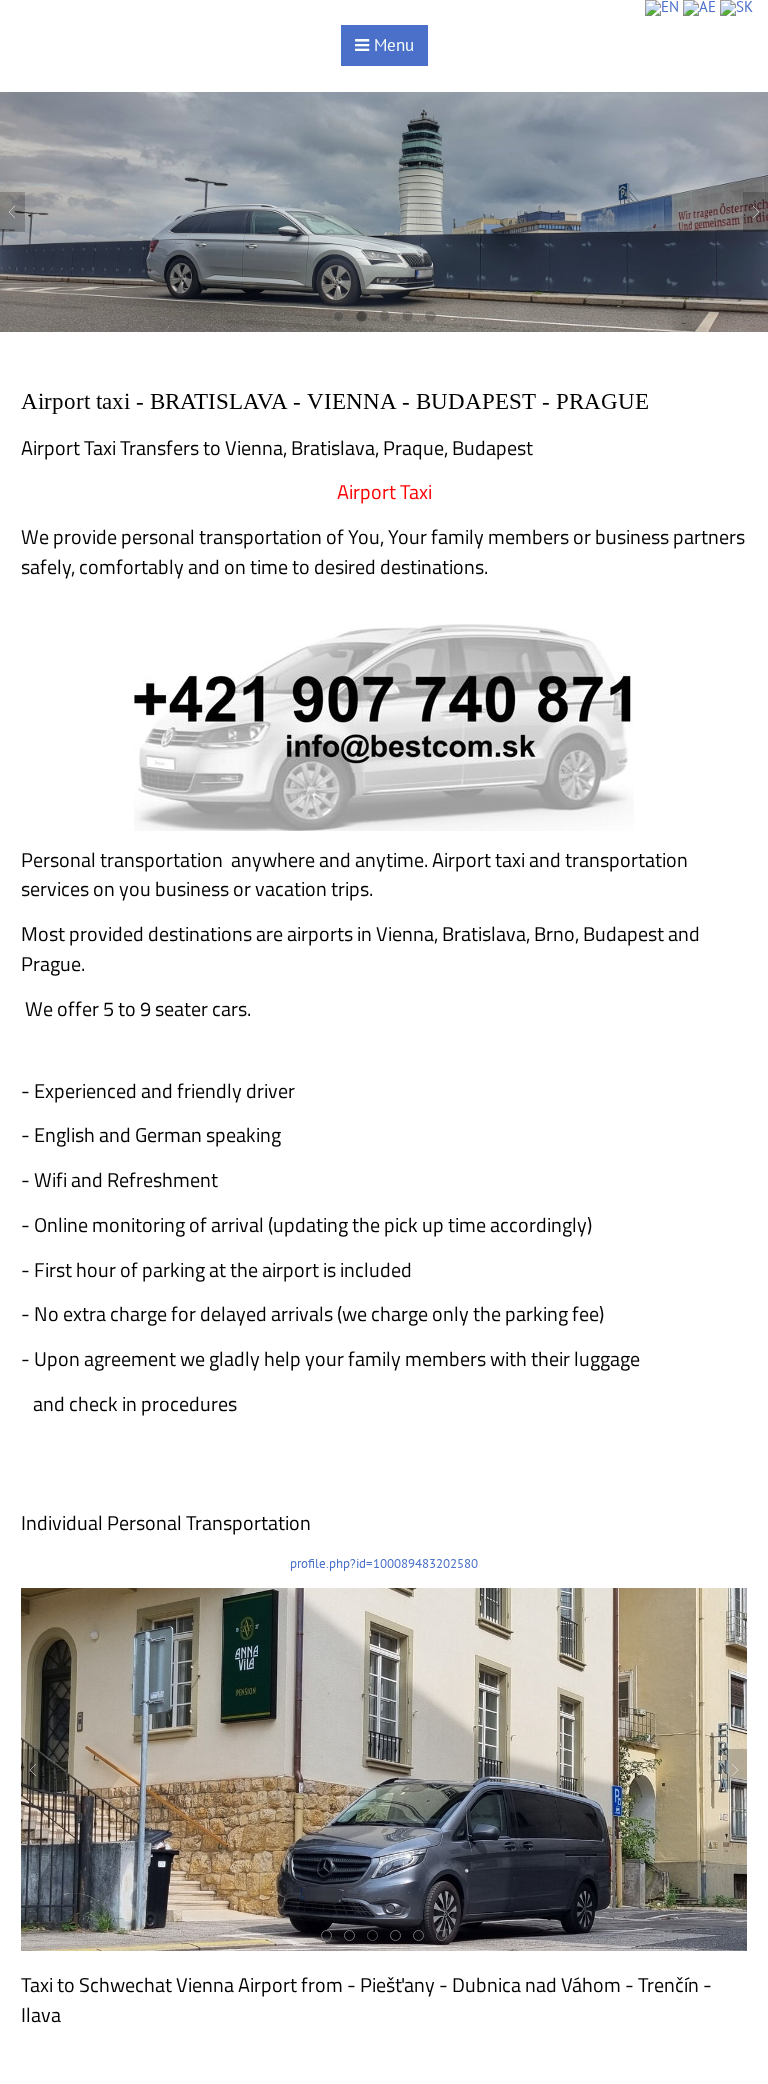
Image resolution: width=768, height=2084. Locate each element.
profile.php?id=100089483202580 (384, 1563)
